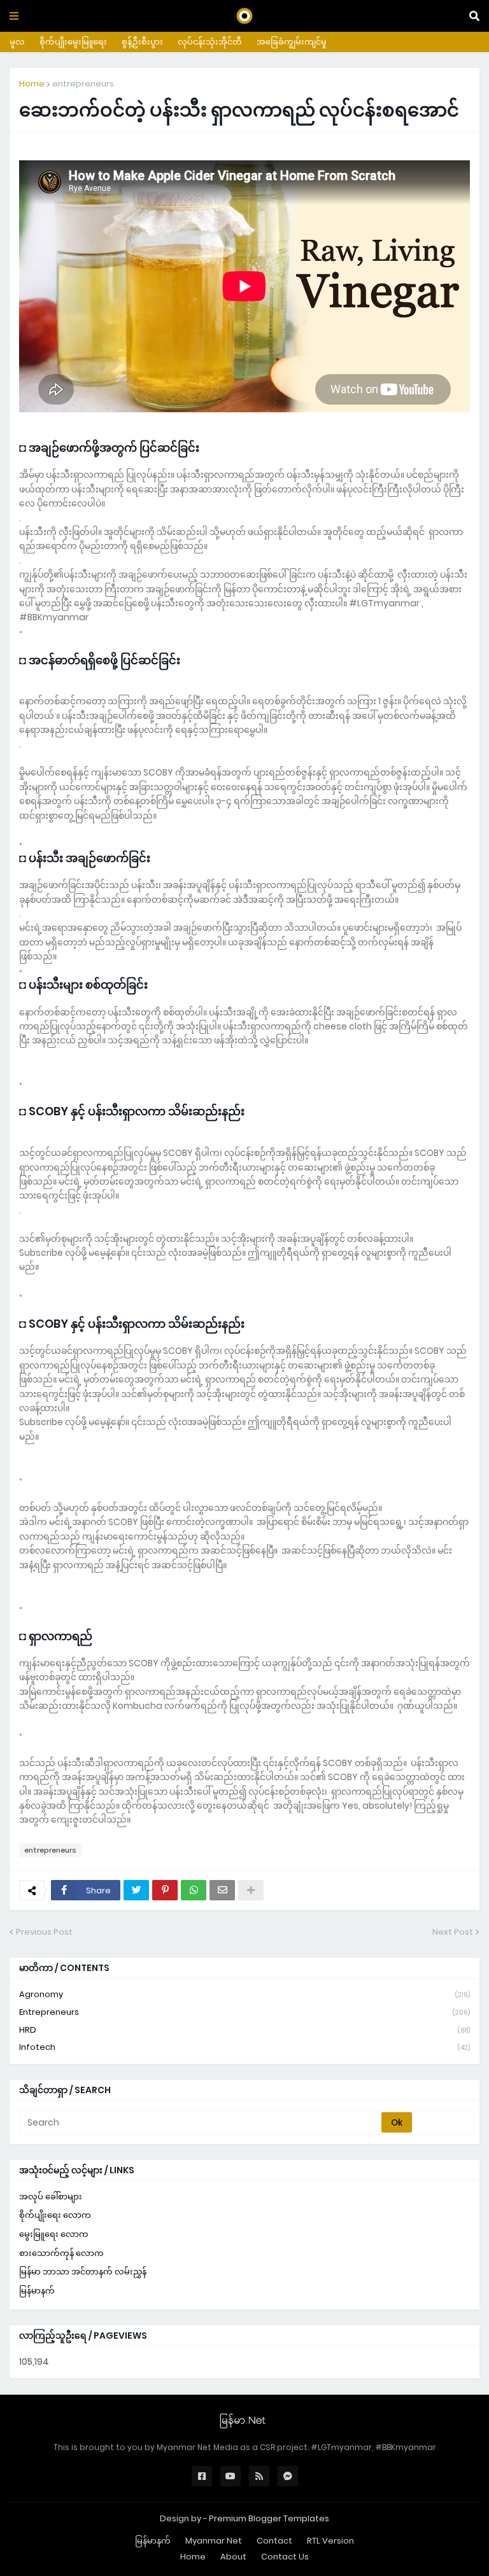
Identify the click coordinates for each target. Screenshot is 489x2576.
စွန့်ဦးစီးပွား (142, 42)
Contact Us (285, 2557)
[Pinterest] (165, 1890)
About (233, 2557)
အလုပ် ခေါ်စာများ (51, 2197)
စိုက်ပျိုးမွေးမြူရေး (73, 42)
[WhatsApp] (194, 1890)
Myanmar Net (214, 2541)
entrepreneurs (83, 84)
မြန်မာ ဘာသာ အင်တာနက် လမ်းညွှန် (83, 2272)
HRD (244, 2030)
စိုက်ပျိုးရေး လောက (55, 2215)
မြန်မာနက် (37, 2291)
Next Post (453, 1932)
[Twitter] (136, 1890)
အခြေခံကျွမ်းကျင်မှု (292, 42)
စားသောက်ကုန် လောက (61, 2253)
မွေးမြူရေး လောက (54, 2234)
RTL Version (330, 2541)
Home (32, 84)
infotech (244, 2047)
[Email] (222, 1890)
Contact (274, 2541)
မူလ (17, 42)
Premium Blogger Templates (269, 2518)
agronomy (244, 1994)
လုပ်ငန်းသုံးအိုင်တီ (210, 42)
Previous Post (44, 1932)
